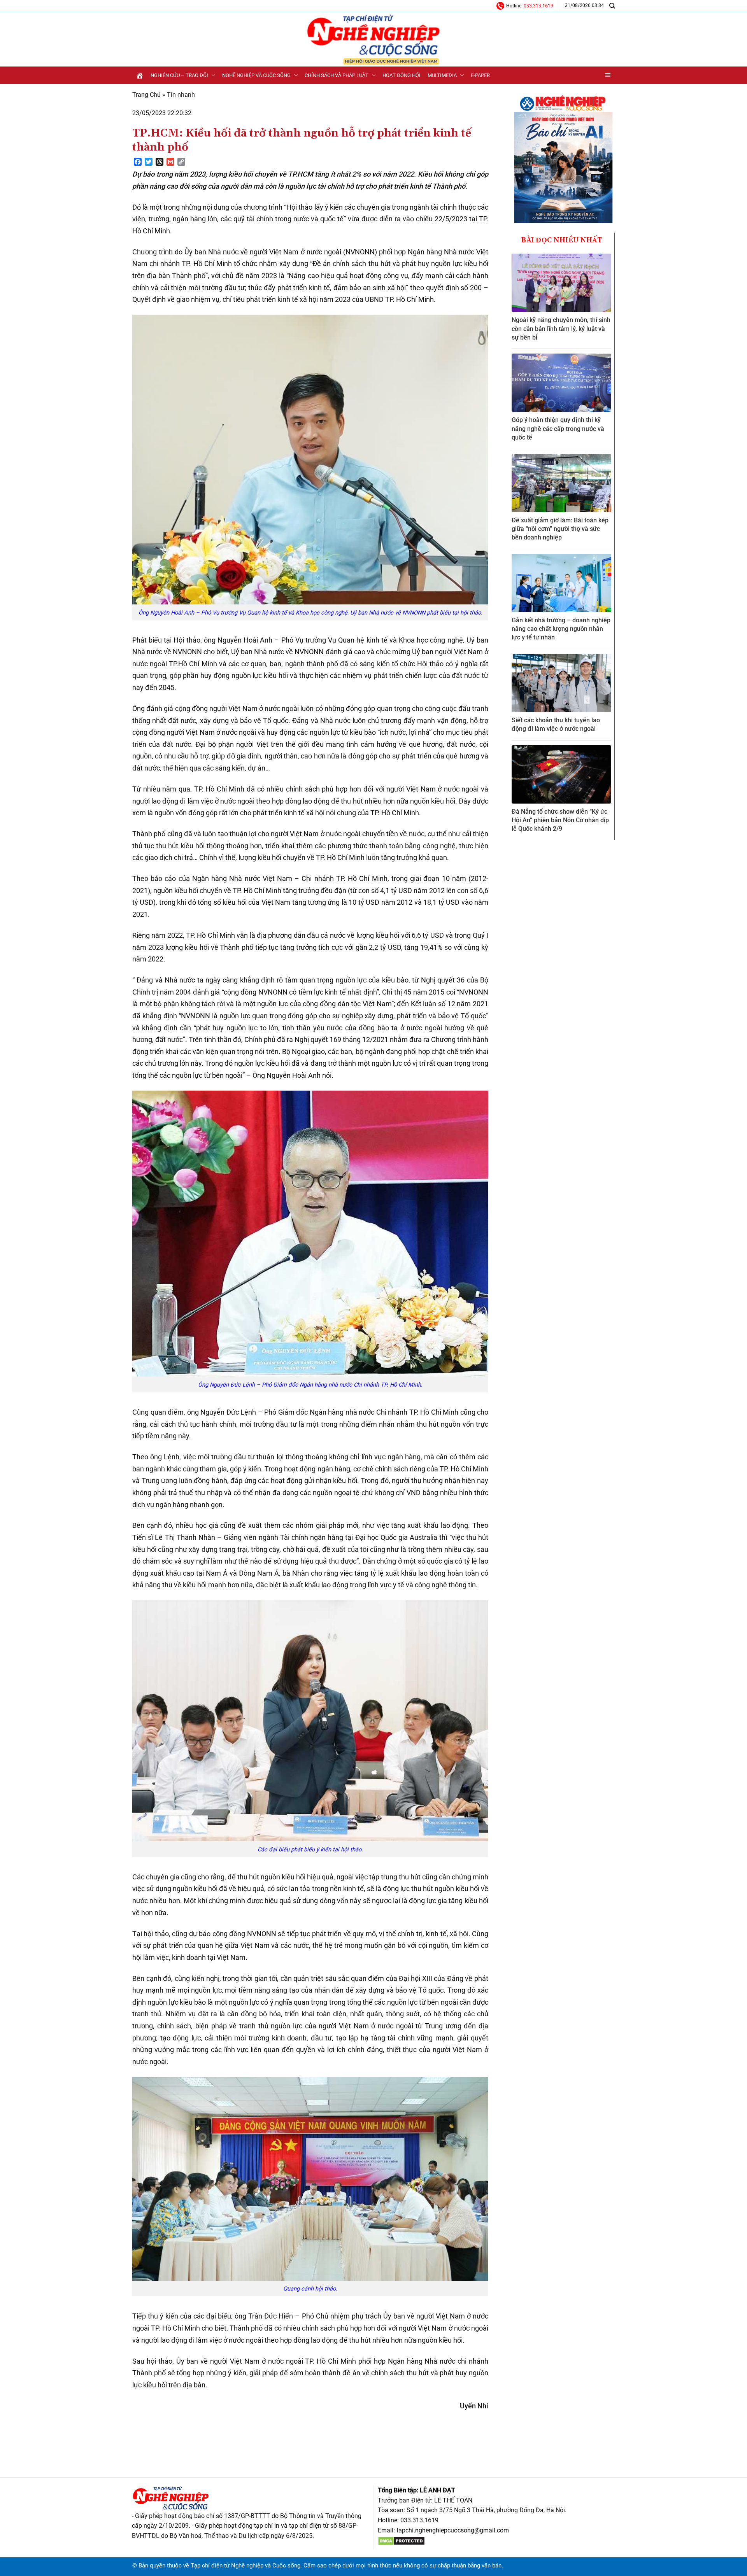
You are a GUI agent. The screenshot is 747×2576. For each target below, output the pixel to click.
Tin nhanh (181, 95)
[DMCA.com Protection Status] (401, 2540)
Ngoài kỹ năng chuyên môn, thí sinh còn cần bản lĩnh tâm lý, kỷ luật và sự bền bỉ (561, 329)
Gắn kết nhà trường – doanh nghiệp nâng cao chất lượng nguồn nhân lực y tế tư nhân (561, 629)
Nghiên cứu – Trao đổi (179, 75)
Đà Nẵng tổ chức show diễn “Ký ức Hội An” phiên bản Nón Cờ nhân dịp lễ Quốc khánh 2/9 (560, 820)
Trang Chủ (146, 95)
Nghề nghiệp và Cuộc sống (256, 75)
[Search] (612, 6)
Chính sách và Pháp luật (337, 75)
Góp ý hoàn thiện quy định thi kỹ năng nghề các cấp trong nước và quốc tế (558, 429)
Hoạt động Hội (402, 75)
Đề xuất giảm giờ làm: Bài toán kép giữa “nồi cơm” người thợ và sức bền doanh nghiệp (560, 529)
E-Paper (480, 75)
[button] (608, 75)
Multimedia (442, 75)
